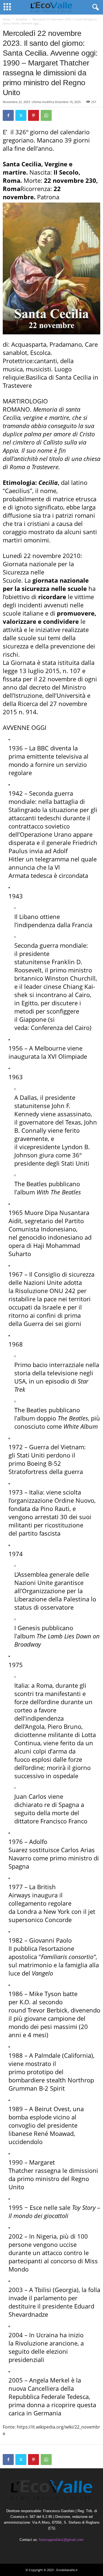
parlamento (50, 2298)
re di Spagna (62, 1804)
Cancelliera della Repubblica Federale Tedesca (49, 2392)
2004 (16, 2335)
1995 (16, 2207)
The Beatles (31, 1184)
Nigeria (46, 2236)
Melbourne (50, 1048)
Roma (44, 1685)
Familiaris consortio (67, 1957)
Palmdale (48, 2055)
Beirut (43, 2109)
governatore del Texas (50, 1122)
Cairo (82, 995)
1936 (16, 748)
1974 (16, 1554)
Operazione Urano (46, 834)
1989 (16, 2109)
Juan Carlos (30, 1796)
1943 (16, 896)
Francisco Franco (64, 1821)
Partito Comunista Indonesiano (46, 1225)
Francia (82, 925)
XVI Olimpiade (67, 1056)
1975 (16, 1665)
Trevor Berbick (48, 2010)
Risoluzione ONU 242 (45, 1291)
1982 (16, 1940)
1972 (16, 1447)
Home (7, 19)
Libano (29, 916)
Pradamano (66, 344)
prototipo (40, 2072)
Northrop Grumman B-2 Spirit (51, 2084)
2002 (16, 2236)
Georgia (66, 2290)
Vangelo (42, 1973)
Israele (52, 1307)
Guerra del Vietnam (57, 1447)
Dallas (28, 1097)
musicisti (38, 369)
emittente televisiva (54, 756)
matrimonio (35, 1965)
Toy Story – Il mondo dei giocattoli (54, 2211)
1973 (16, 1492)
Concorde (58, 1920)
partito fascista (40, 1533)
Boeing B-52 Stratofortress (35, 1467)
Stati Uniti (31, 1455)
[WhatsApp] (46, 115)
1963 (16, 1077)
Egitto (30, 1003)
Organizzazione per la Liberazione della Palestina (52, 1595)
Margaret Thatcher (32, 2166)
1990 (16, 2162)
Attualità (21, 19)
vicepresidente (40, 1147)
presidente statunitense (32, 958)
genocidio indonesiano (51, 1237)
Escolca (40, 352)
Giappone (33, 1019)
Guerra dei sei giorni (52, 1323)
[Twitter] (21, 115)
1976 (16, 1841)
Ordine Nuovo (74, 1500)
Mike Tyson (45, 1994)
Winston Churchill (70, 978)
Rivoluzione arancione (46, 2343)
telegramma (52, 859)
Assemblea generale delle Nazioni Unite (52, 1578)
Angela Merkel (49, 2380)
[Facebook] (8, 115)
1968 (16, 1344)
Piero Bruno (64, 1726)
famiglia (76, 1965)
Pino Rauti (55, 1508)
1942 (16, 793)
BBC (43, 748)
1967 (16, 1274)
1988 (16, 2055)
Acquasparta (29, 344)
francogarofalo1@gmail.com (61, 2540)
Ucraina (47, 2335)
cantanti (46, 361)
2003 (16, 2290)
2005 (16, 2380)
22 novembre (32, 193)
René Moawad (54, 2133)
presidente (57, 2306)
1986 (16, 1994)
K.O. (25, 2002)
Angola (35, 1726)
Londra (27, 1911)
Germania (47, 2413)
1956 (16, 1048)
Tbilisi (43, 2290)
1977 (16, 1887)
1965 (16, 1212)
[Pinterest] (34, 115)
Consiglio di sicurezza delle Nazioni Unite (51, 1278)
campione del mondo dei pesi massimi (47, 2022)
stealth (56, 2080)
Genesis (29, 1628)
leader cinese (43, 986)
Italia (36, 1492)
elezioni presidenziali (38, 2355)
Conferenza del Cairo (60, 1027)
